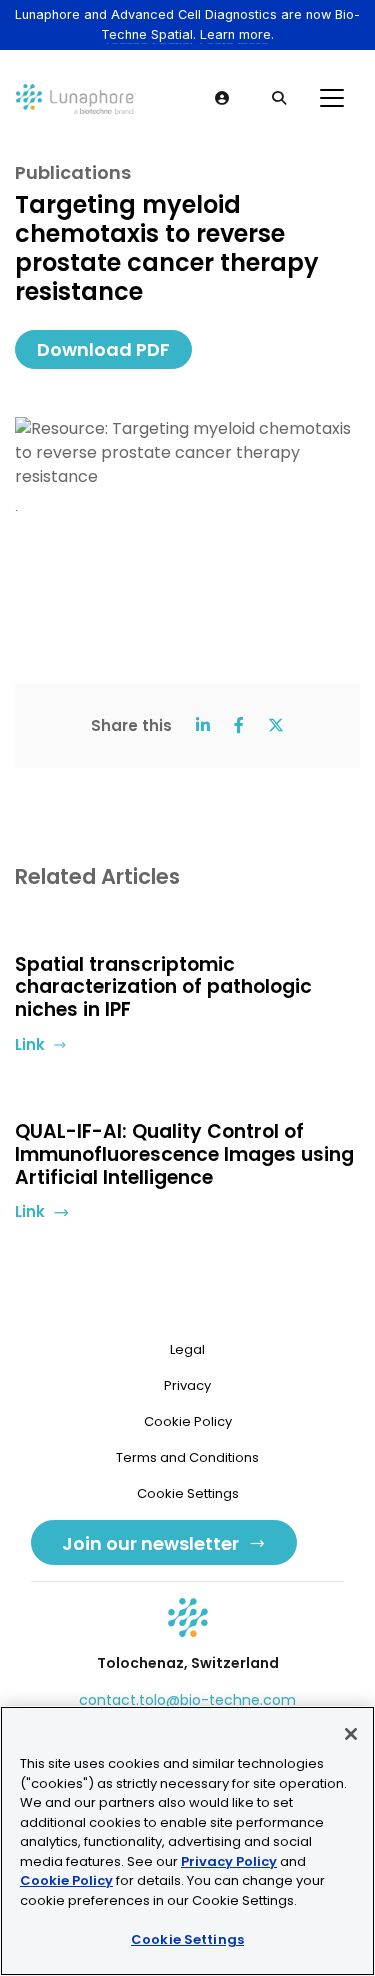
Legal (187, 1349)
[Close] (351, 1734)
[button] (223, 98)
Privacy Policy (229, 1861)
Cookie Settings (187, 1939)
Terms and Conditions (187, 1457)
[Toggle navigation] (332, 98)
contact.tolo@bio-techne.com (187, 1700)
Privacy (187, 1385)
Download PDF (103, 349)
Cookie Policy (188, 1421)
